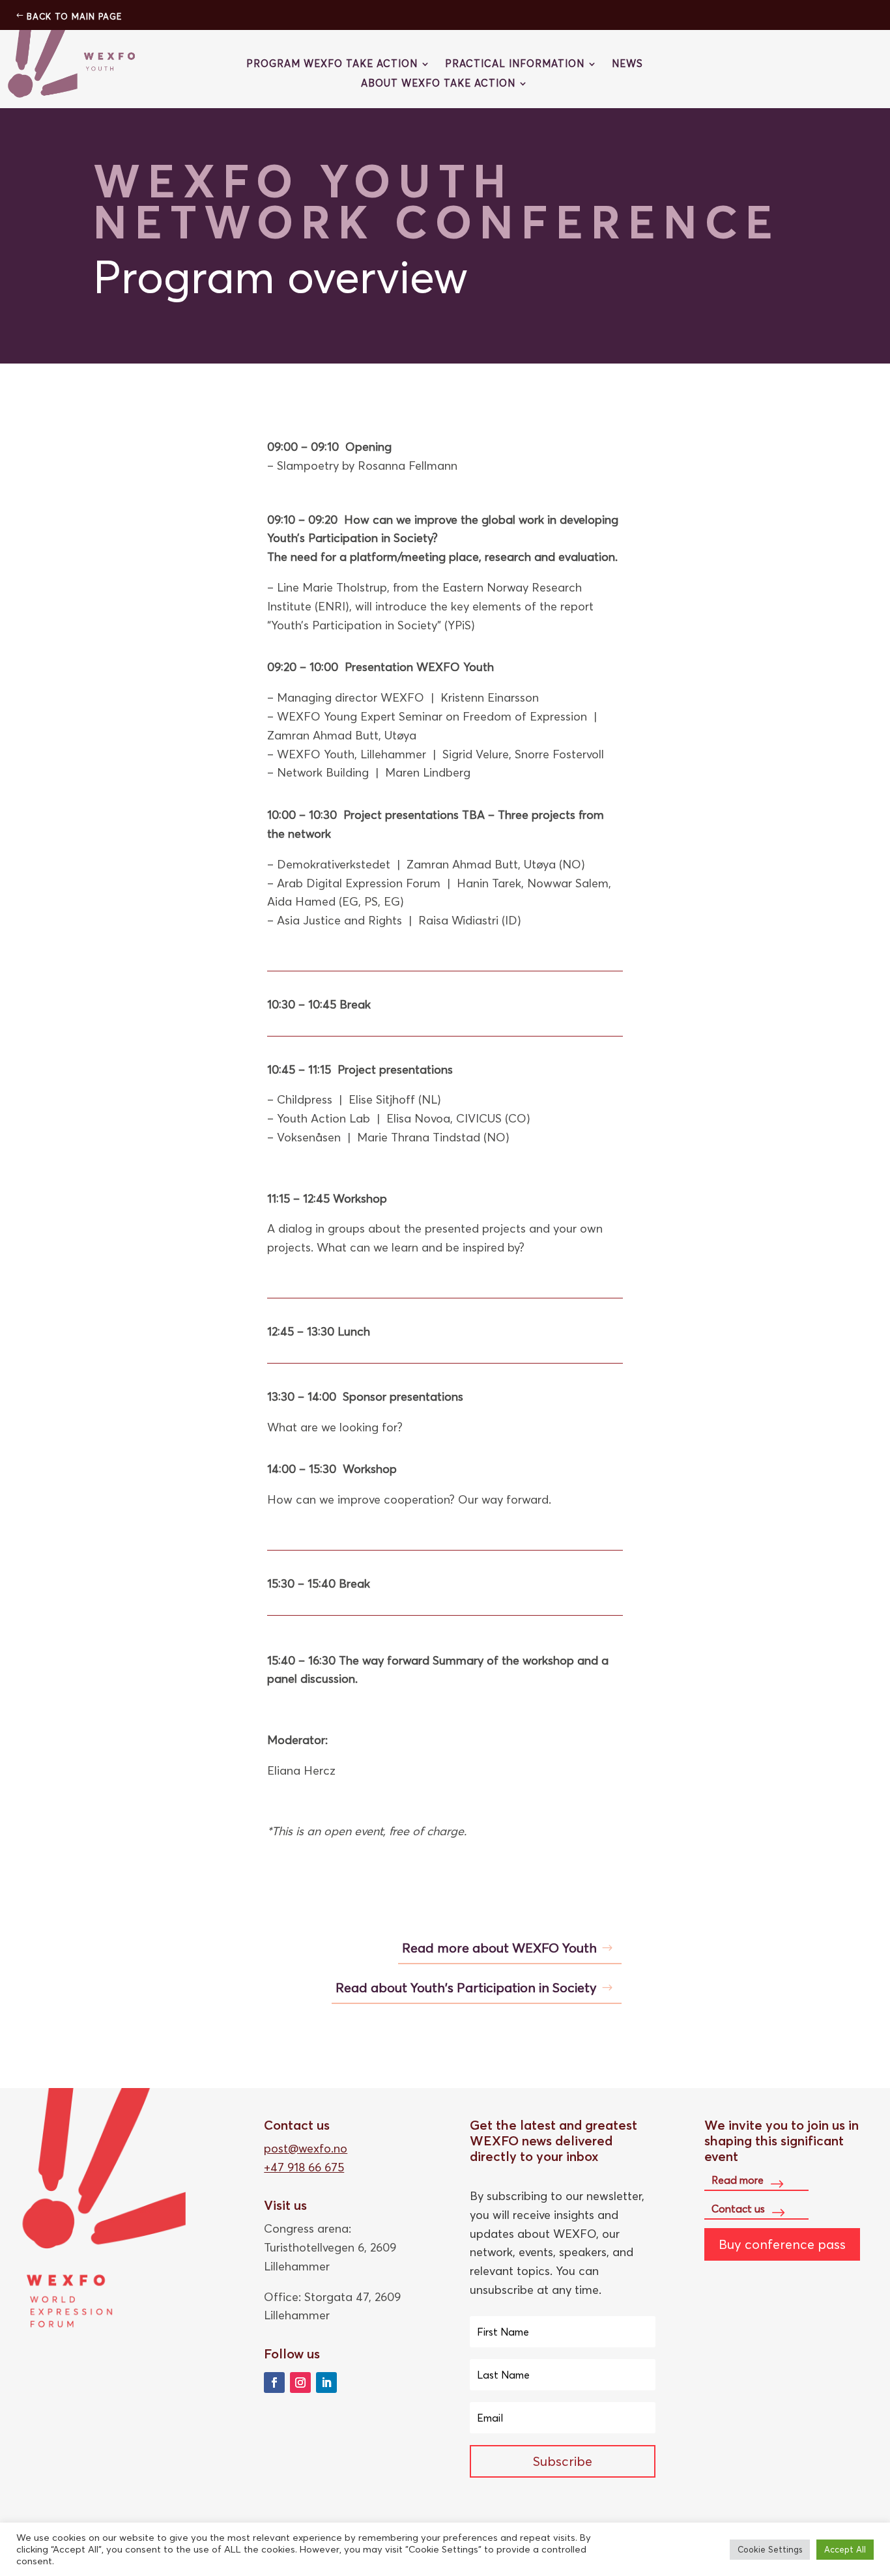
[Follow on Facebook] (274, 2383)
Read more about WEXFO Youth (499, 1948)
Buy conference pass (782, 2244)
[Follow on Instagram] (300, 2383)
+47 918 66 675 (304, 2167)
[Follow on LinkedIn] (326, 2383)
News (627, 64)
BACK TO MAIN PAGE (74, 16)
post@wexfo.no (306, 2148)
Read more (738, 2180)
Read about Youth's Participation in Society (466, 1987)
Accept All (845, 2549)
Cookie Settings (770, 2549)
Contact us (738, 2209)
